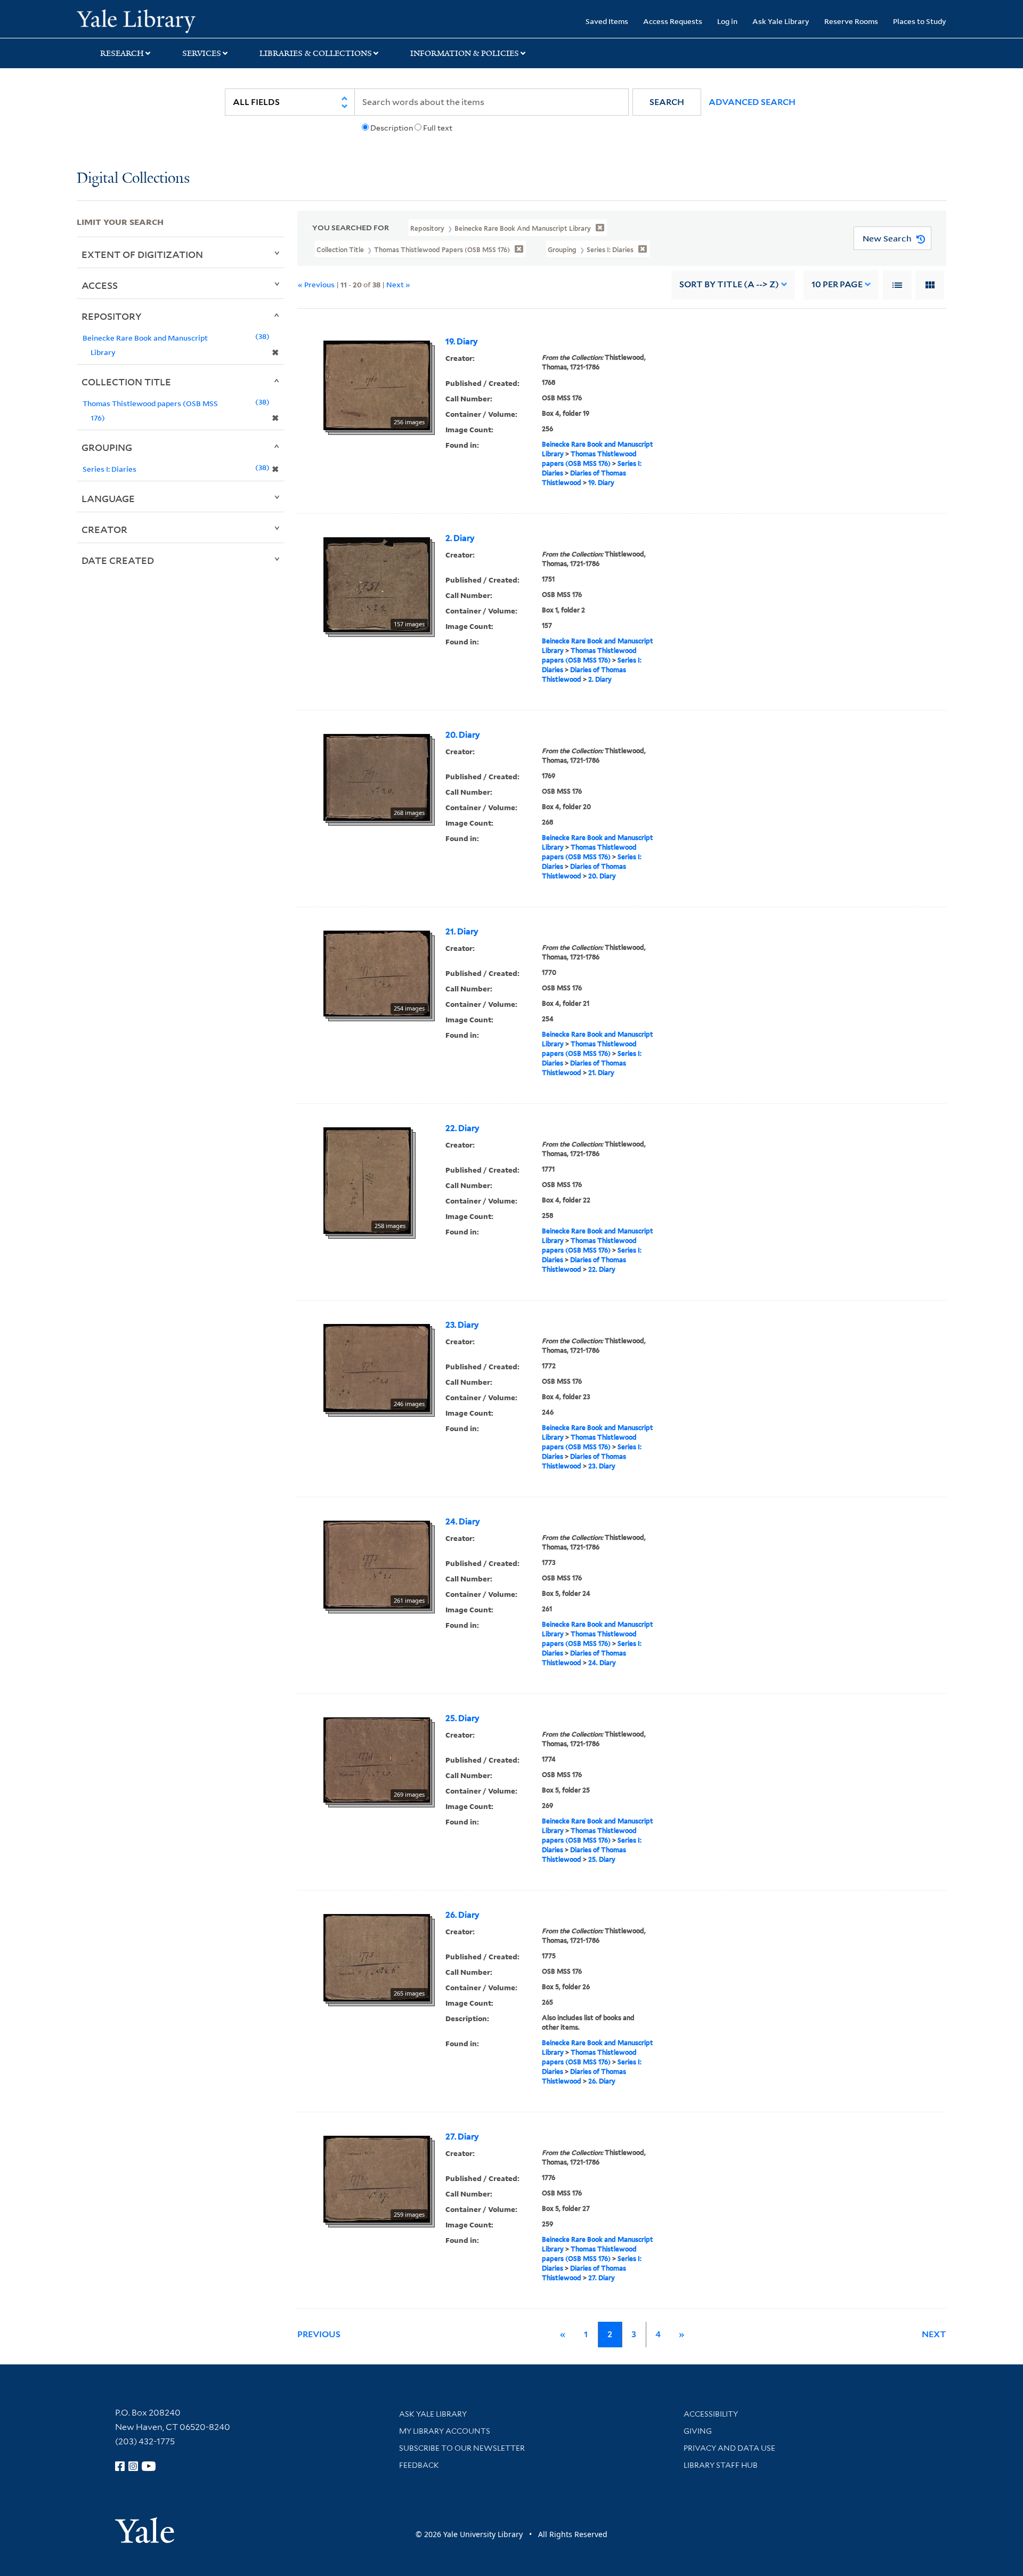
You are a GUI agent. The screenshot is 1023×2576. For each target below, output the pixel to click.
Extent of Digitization (142, 254)
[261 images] (377, 1564)
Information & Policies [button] (465, 53)
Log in (727, 21)
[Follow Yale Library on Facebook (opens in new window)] (120, 2466)
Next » (398, 284)
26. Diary (462, 1915)
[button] (667, 102)
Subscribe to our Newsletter (462, 2448)
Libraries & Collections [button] (316, 53)
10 (837, 284)
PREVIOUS (319, 2334)
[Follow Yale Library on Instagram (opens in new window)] (133, 2466)
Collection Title (126, 382)
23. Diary (462, 1325)
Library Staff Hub (721, 2465)
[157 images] (377, 584)
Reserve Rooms (851, 21)
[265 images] (377, 1957)
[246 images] (377, 1367)
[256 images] (377, 384)
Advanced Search (752, 102)
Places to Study (920, 21)
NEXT (934, 2334)
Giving (698, 2431)
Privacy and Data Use (729, 2448)
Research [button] (122, 53)
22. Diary (462, 1128)
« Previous (316, 284)
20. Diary (463, 735)
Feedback (419, 2465)
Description (392, 128)
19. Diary (462, 342)
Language (108, 498)
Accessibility (711, 2414)
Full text (438, 128)
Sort (729, 284)
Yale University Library (142, 20)
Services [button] (202, 53)
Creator (104, 529)
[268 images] (377, 777)
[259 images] (377, 2178)
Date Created (118, 560)
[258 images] (367, 1180)
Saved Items (607, 21)
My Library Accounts (445, 2431)
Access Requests (673, 21)
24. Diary (463, 1522)
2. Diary (460, 538)
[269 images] (377, 1759)
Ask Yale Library (781, 21)
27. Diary (462, 2137)
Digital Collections (133, 179)
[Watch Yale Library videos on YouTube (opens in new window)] (149, 2466)
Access (100, 285)
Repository (112, 316)
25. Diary (462, 1718)
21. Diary (462, 932)
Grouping (107, 447)
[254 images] (377, 973)
